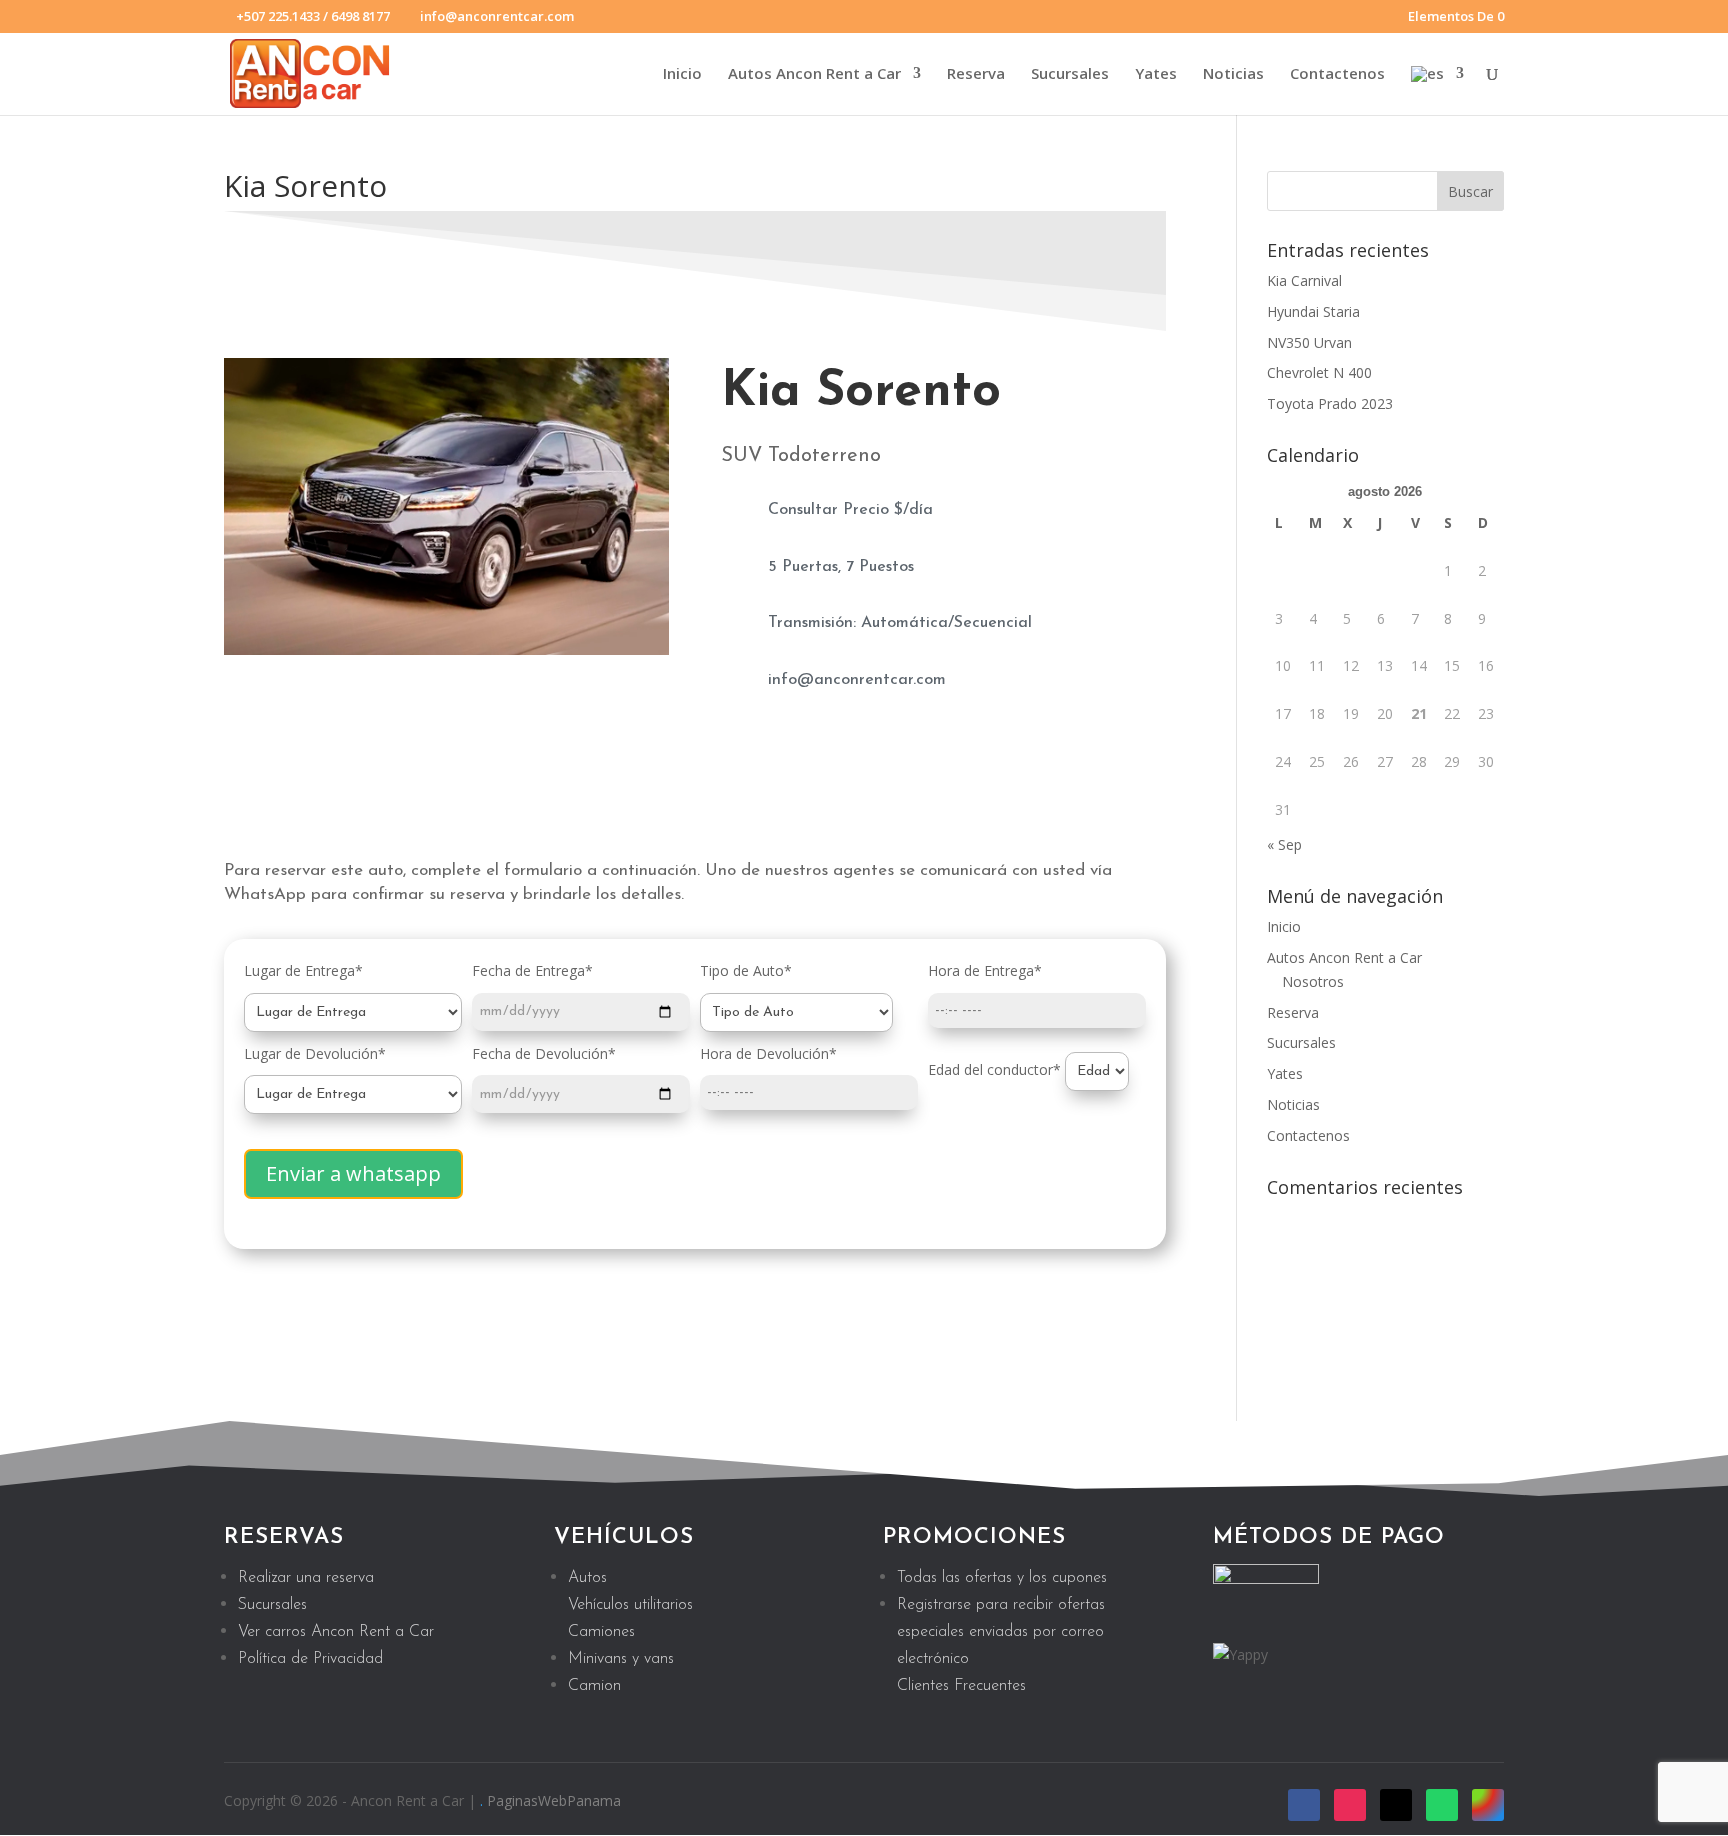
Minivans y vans (621, 1659)
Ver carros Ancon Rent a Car (336, 1632)
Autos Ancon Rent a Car (814, 74)
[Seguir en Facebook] (1304, 1805)
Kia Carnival (1304, 280)
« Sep (1284, 844)
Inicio (682, 74)
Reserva (976, 74)
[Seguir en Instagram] (1350, 1805)
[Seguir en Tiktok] (1396, 1805)
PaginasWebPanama (554, 1800)
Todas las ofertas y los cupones (1002, 1578)
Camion (594, 1686)
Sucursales (1070, 74)
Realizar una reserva (306, 1578)
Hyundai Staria (1313, 311)
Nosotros (1313, 981)
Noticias (1233, 74)
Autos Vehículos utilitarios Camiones (630, 1605)
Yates (1156, 74)
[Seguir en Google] (1488, 1805)
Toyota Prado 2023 (1330, 403)
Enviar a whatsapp (353, 1173)
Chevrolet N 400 (1319, 372)
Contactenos (1337, 74)
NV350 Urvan (1309, 342)
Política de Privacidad (310, 1659)
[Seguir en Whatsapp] (1442, 1805)
